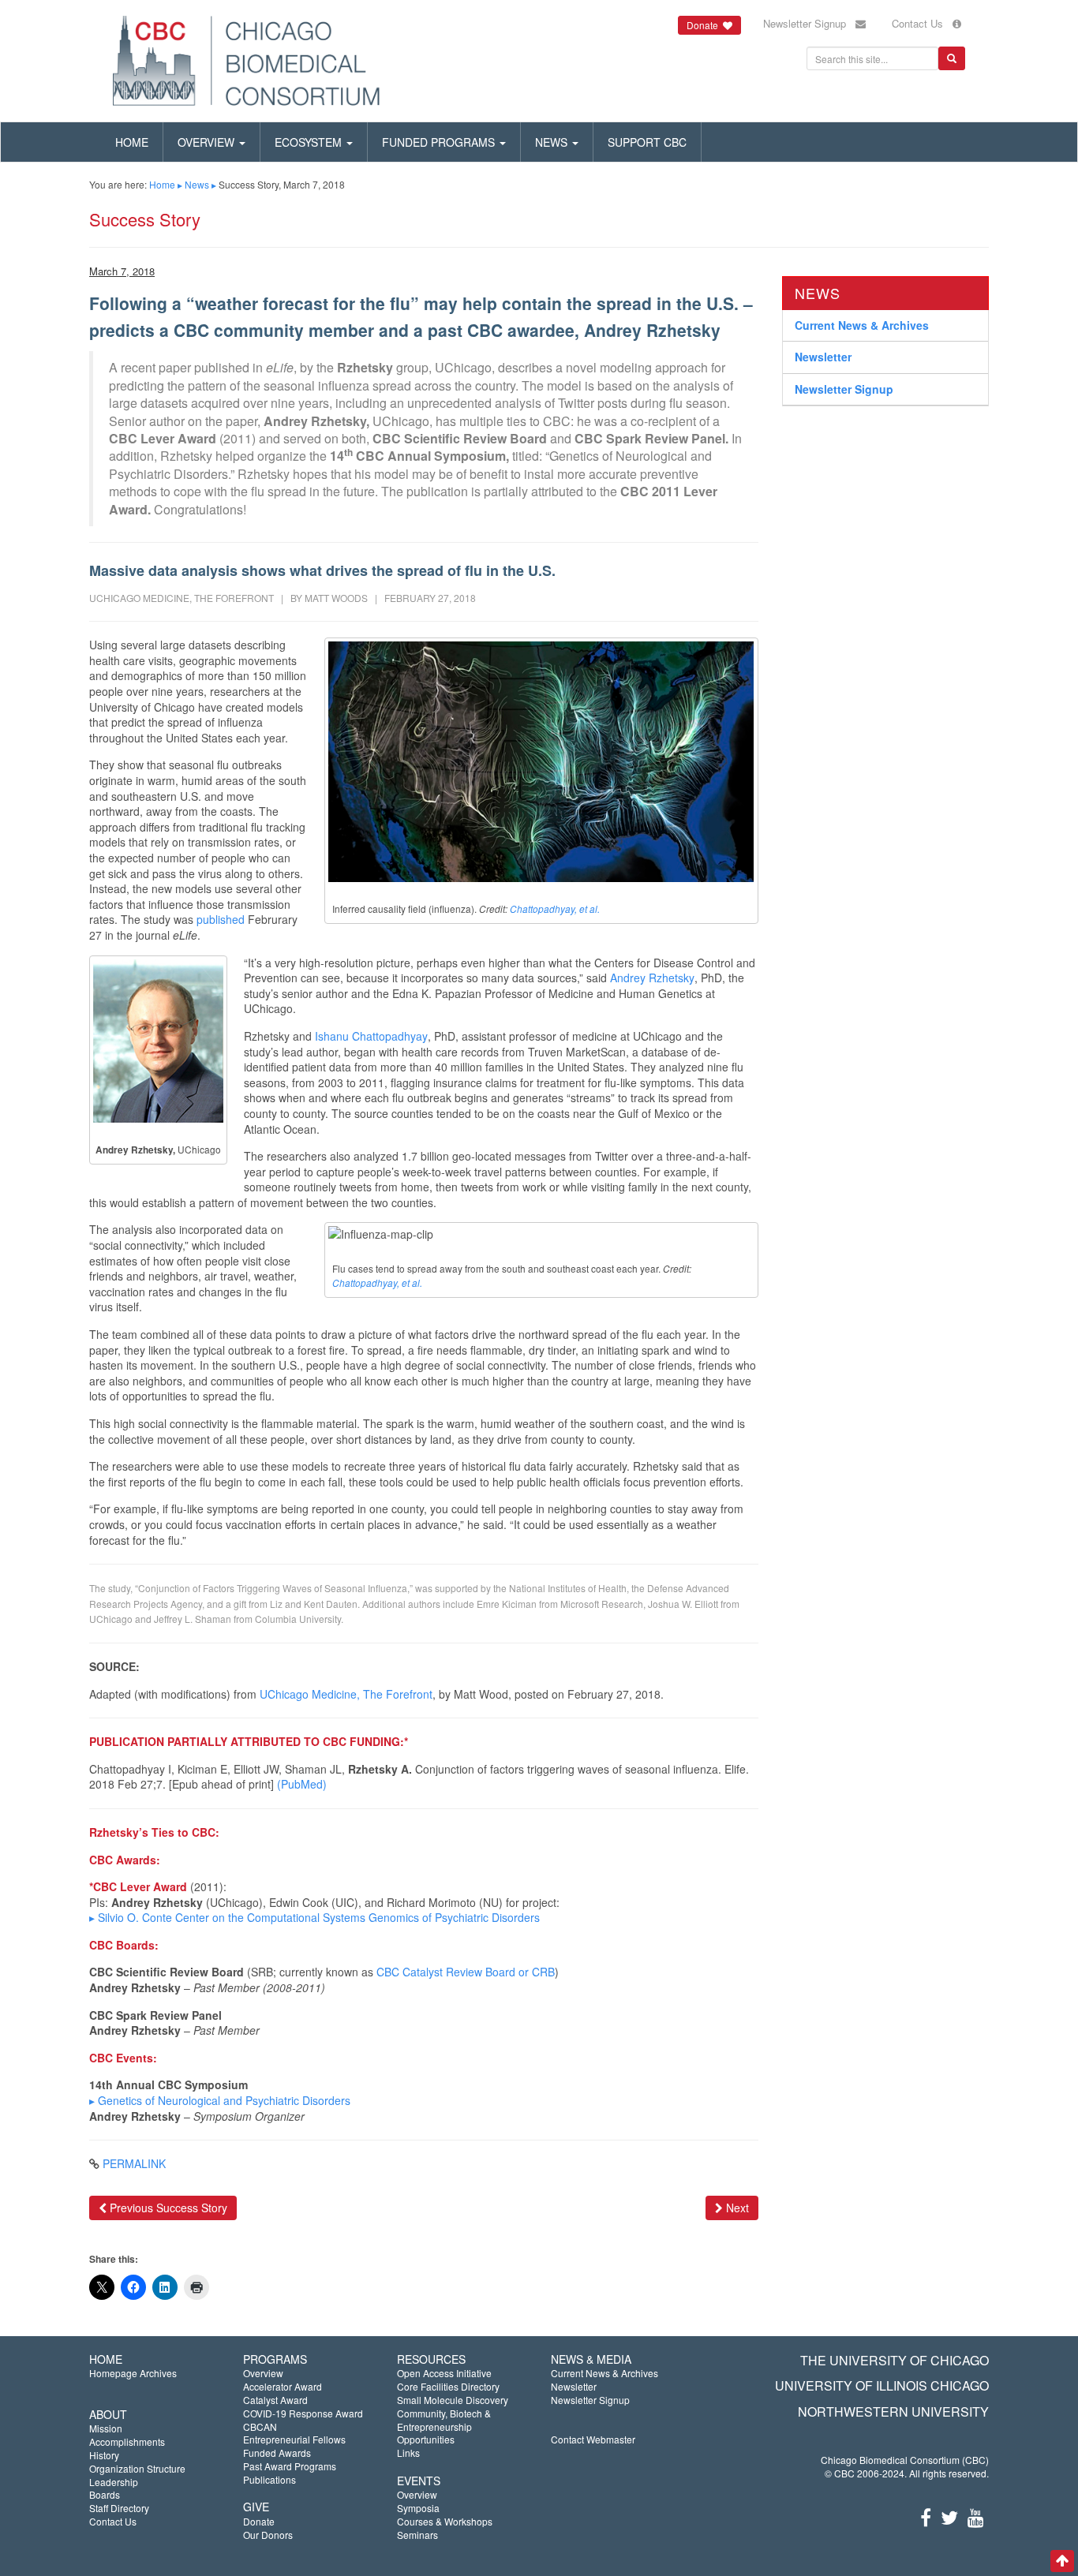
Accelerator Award (283, 2386)
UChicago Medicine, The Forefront (346, 1694)
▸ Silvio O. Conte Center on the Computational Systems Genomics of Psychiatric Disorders (314, 1917)
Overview (208, 142)
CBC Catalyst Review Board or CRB (466, 1972)
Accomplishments (127, 2441)
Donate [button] (705, 25)
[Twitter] (949, 2516)
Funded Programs (440, 142)
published (221, 919)
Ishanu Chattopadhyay (371, 1036)
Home (132, 142)
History (104, 2455)
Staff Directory (119, 2508)
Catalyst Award (275, 2400)
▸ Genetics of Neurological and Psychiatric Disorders (220, 2100)
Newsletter (823, 357)
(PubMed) (302, 1784)
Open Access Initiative (444, 2373)
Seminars (417, 2535)
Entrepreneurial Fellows (294, 2439)
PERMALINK (134, 2163)
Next (736, 2208)
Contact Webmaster (593, 2439)
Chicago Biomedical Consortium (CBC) (905, 2460)
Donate (259, 2521)
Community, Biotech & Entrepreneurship (444, 2420)
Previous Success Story (167, 2208)
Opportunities (426, 2439)
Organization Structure (137, 2468)
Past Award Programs (290, 2466)
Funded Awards (277, 2453)
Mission (106, 2428)
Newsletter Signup (809, 23)
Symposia (418, 2508)
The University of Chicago (895, 2360)
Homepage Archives (133, 2373)
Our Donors (268, 2535)
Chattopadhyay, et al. (555, 909)
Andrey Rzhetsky (652, 978)
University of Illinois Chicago (882, 2385)
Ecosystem (310, 142)
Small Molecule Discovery (453, 2400)
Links (408, 2453)
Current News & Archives (862, 324)
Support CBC (647, 142)
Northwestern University (893, 2411)
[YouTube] (976, 2516)
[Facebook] (926, 2516)
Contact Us (922, 23)
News (553, 142)
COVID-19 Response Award (303, 2413)
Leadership (114, 2482)
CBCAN (260, 2426)
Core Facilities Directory (448, 2386)
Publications (269, 2479)
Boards (105, 2494)
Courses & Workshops (445, 2521)
